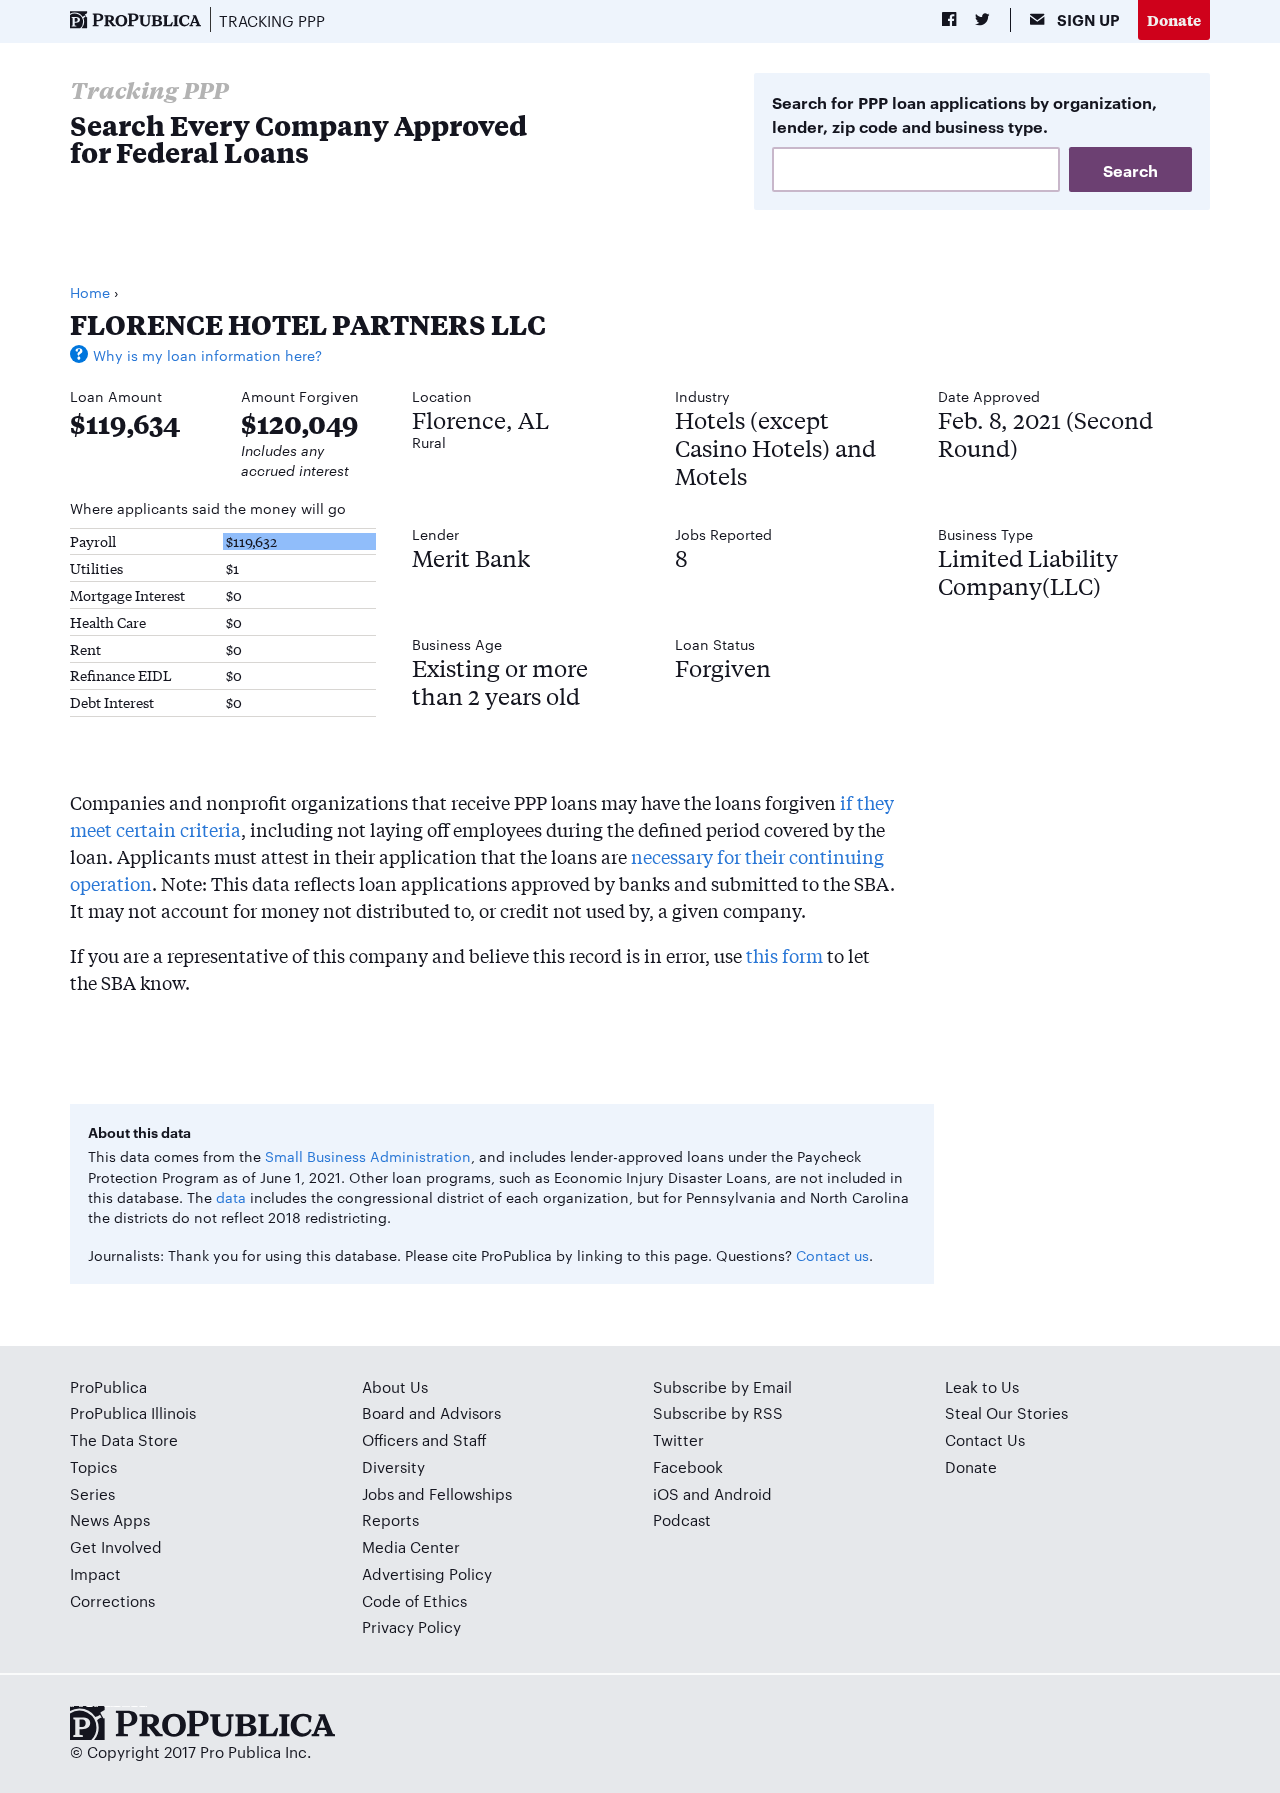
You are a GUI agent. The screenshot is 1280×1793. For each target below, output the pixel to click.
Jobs (378, 1493)
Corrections (112, 1600)
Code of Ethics (414, 1600)
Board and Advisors (431, 1412)
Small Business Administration (368, 1156)
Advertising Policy (427, 1573)
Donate (1174, 19)
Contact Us (985, 1439)
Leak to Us (982, 1386)
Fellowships (470, 1493)
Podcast (682, 1519)
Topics (93, 1466)
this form (784, 955)
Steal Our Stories (1006, 1412)
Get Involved (116, 1546)
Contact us (832, 1255)
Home (90, 292)
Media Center (411, 1546)
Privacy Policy (411, 1626)
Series (92, 1493)
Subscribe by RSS (718, 1412)
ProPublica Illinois (133, 1412)
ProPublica (108, 1386)
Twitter (678, 1439)
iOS (666, 1493)
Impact (95, 1573)
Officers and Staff (424, 1439)
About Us (395, 1386)
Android (743, 1493)
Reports (390, 1519)
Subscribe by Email (722, 1386)
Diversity (393, 1466)
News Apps (110, 1519)
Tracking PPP (272, 20)
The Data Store (124, 1439)
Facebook (688, 1466)
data (231, 1197)
